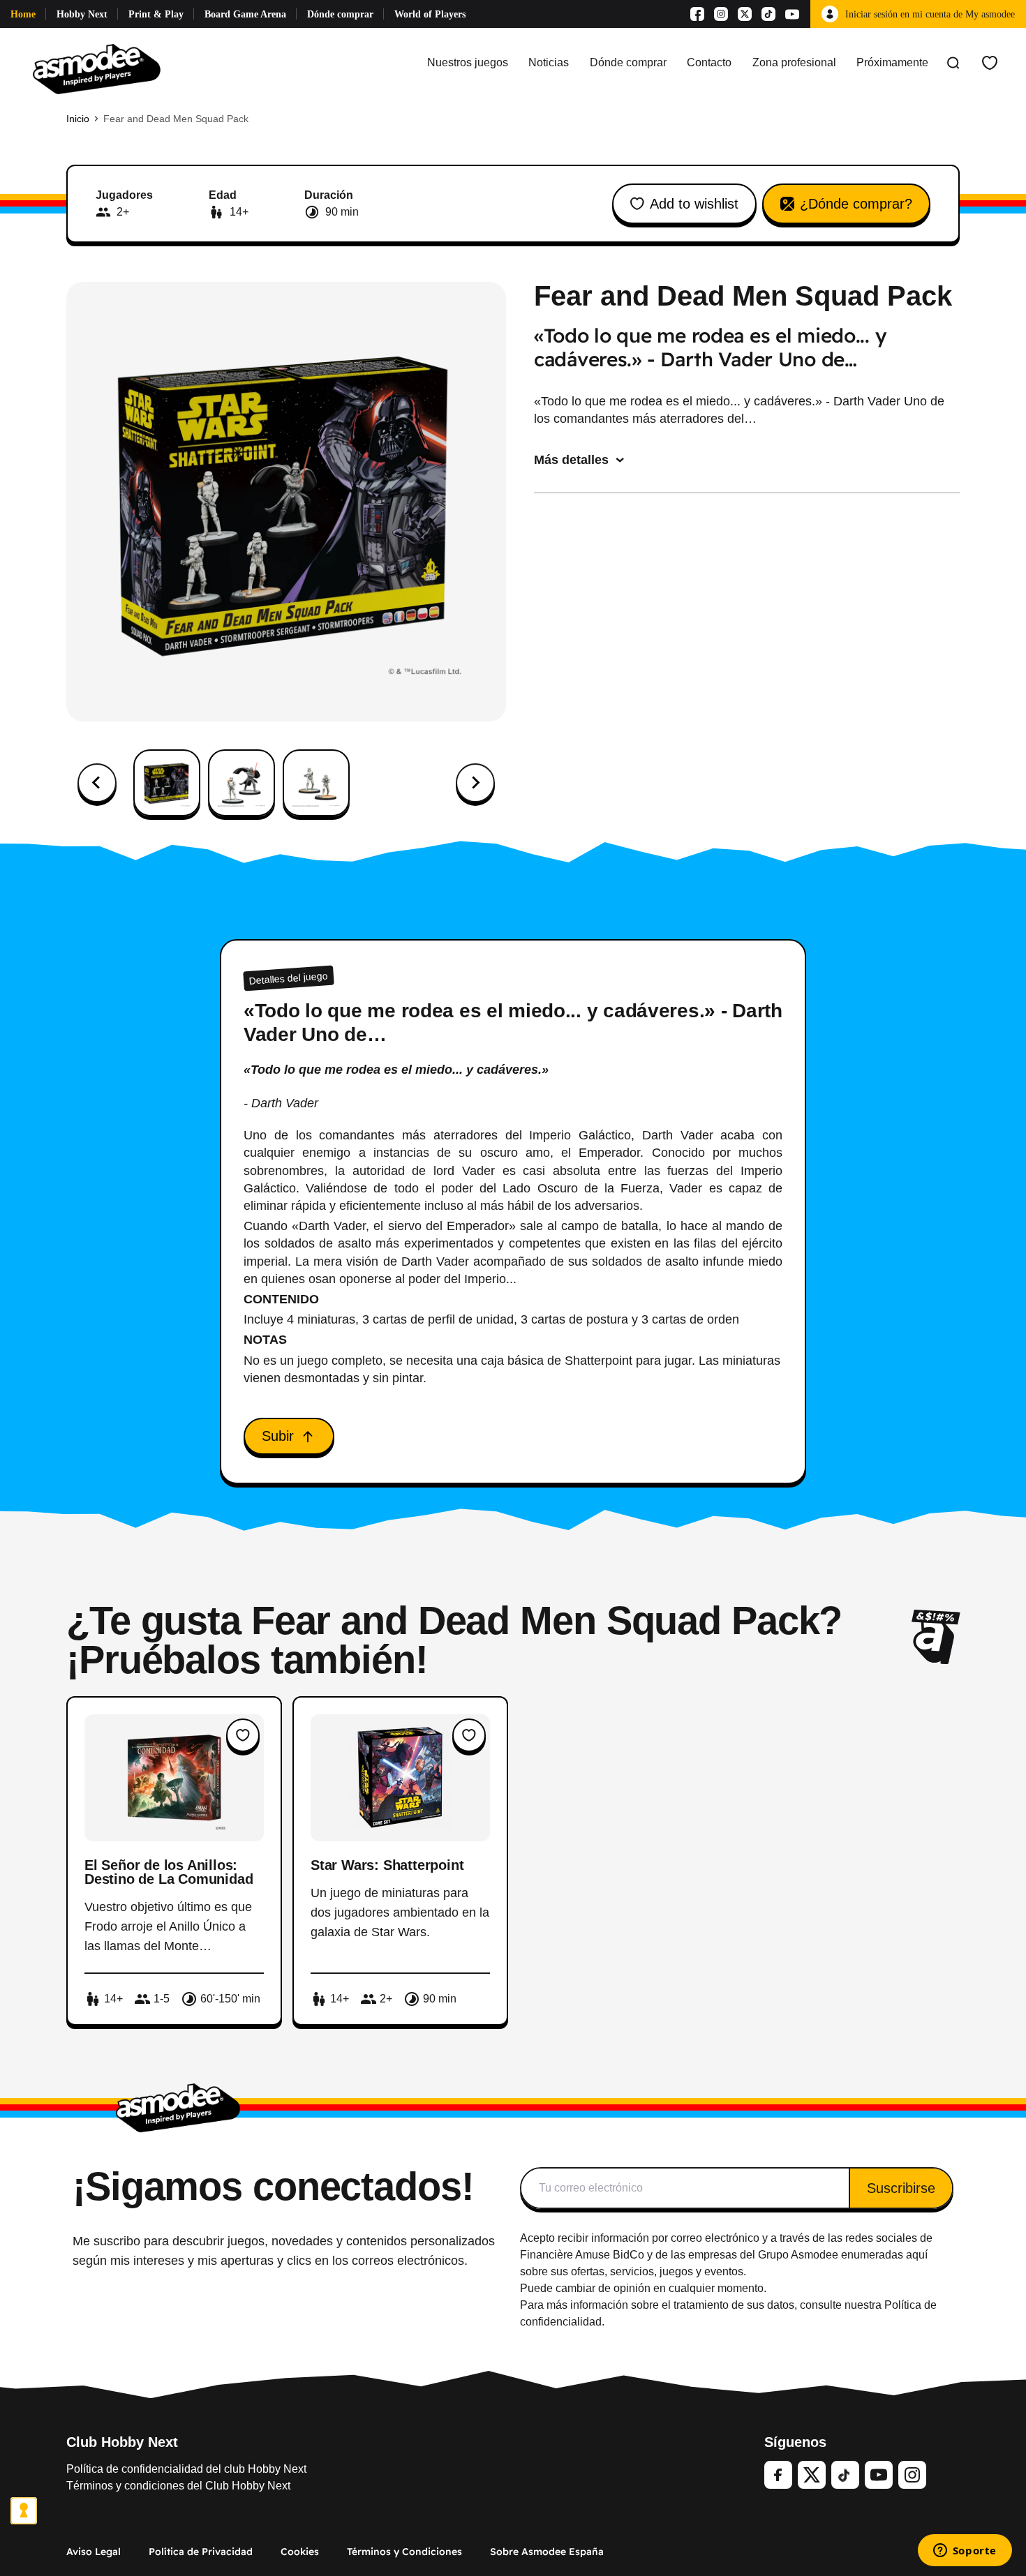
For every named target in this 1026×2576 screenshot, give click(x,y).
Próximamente (892, 62)
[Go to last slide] (97, 783)
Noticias (549, 62)
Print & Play (156, 14)
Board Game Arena (245, 14)
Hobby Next (82, 14)
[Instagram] (721, 14)
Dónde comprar (340, 14)
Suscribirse (901, 2188)
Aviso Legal (94, 2552)
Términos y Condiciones (404, 2552)
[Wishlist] (990, 63)
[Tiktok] (768, 14)
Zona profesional (794, 62)
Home (23, 14)
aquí (917, 2255)
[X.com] (745, 14)
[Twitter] (812, 2475)
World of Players (430, 14)
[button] (167, 783)
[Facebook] (697, 14)
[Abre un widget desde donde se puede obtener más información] (965, 2552)
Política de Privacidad (201, 2552)
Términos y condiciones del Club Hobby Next (178, 2486)
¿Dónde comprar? (856, 204)
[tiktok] (845, 2475)
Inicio (78, 119)
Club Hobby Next (122, 2442)
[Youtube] (792, 14)
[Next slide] (475, 783)
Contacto (709, 62)
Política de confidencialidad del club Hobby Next (186, 2469)
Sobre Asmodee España (547, 2552)
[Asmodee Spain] (97, 63)
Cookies (300, 2552)
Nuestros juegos (468, 62)
